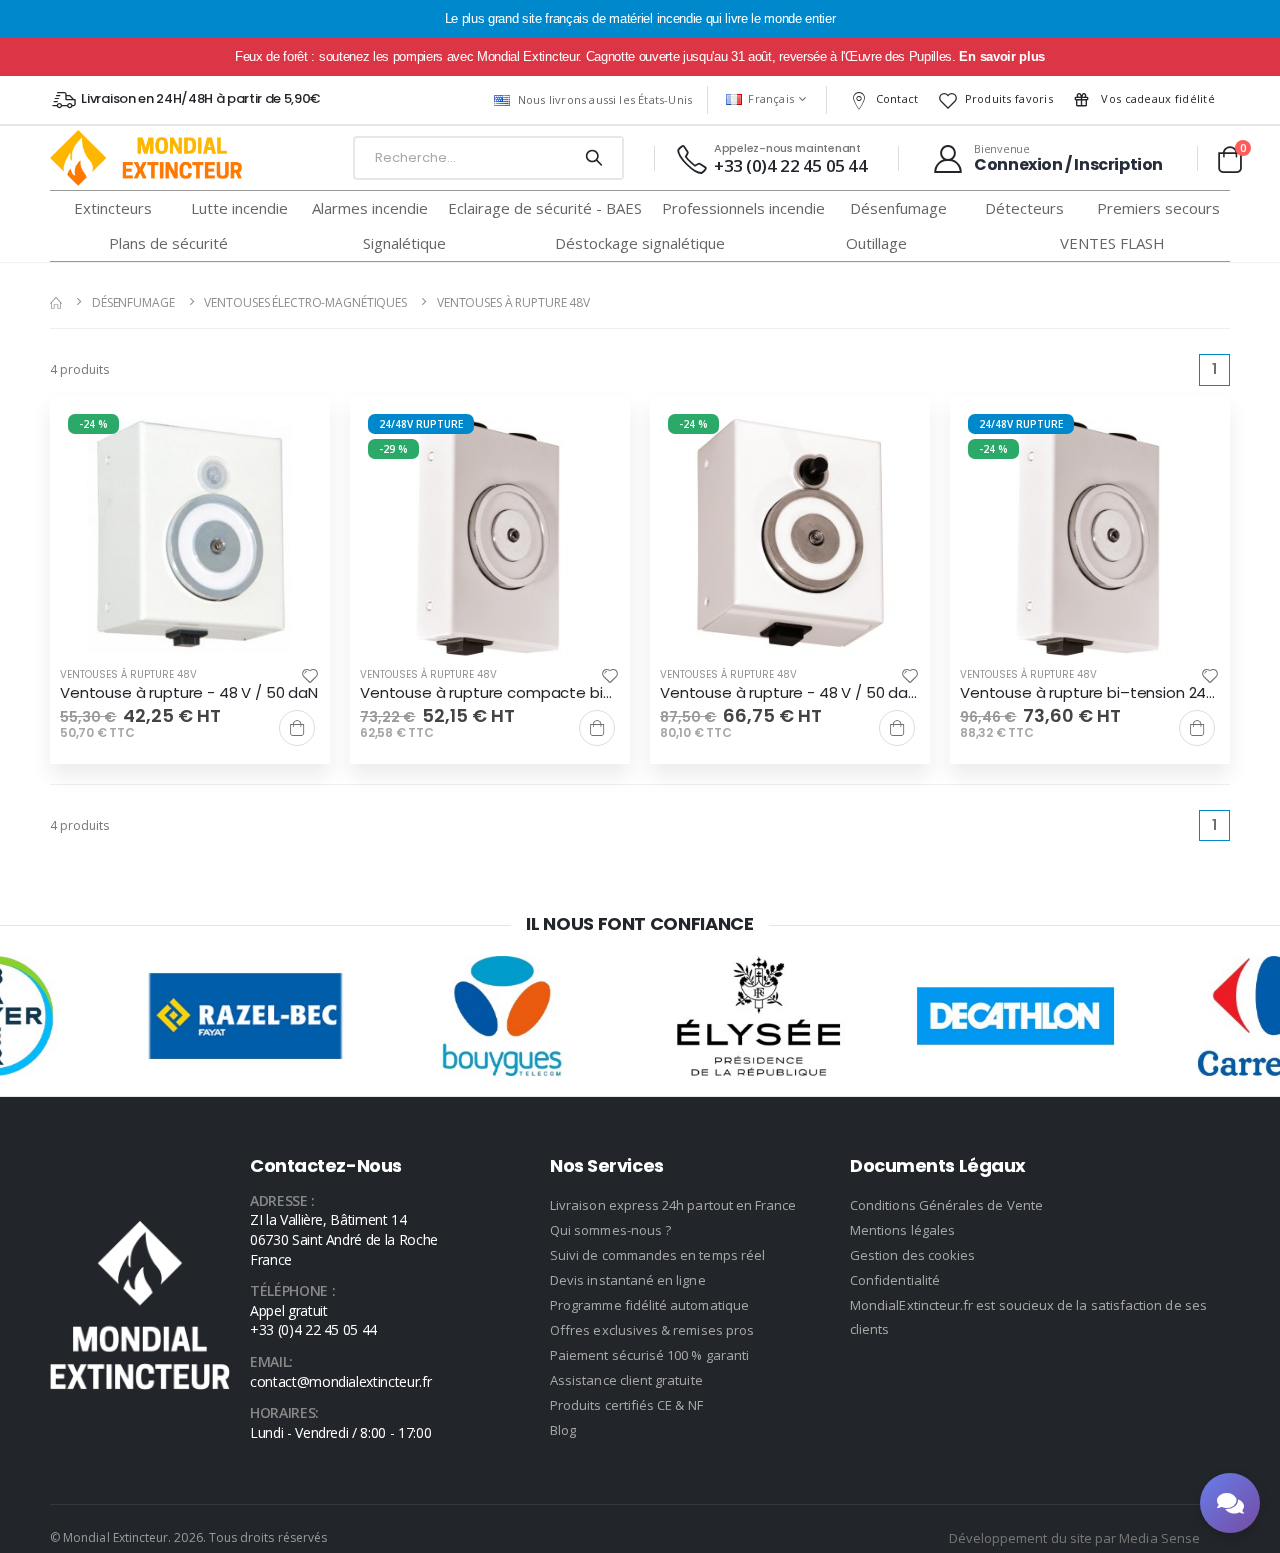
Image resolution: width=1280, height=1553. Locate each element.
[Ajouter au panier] (297, 728)
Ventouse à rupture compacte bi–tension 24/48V (490, 693)
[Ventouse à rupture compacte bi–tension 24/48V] (490, 536)
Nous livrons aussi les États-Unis (605, 99)
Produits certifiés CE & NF (626, 1405)
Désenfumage (133, 302)
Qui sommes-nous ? (610, 1230)
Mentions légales (902, 1230)
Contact (897, 98)
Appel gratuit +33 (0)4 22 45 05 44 (313, 1320)
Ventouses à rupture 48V (513, 302)
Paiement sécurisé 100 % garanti (649, 1355)
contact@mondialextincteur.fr (340, 1381)
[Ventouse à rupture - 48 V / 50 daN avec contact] (790, 536)
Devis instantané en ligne (628, 1280)
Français (771, 98)
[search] (593, 158)
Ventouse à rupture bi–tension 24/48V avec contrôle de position (1090, 693)
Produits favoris (1009, 98)
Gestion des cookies (912, 1255)
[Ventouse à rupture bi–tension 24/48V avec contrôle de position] (1090, 536)
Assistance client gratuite (626, 1380)
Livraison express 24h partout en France (673, 1205)
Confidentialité (895, 1280)
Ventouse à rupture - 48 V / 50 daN (189, 693)
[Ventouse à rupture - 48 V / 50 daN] (190, 536)
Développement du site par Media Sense (1074, 1538)
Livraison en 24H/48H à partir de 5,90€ (200, 98)
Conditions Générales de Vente (946, 1205)
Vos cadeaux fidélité (1156, 98)
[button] (1229, 159)
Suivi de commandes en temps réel (657, 1255)
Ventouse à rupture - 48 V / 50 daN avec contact (790, 693)
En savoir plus (1001, 56)
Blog (563, 1430)
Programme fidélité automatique (649, 1305)
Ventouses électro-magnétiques (305, 302)
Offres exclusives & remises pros (652, 1330)
